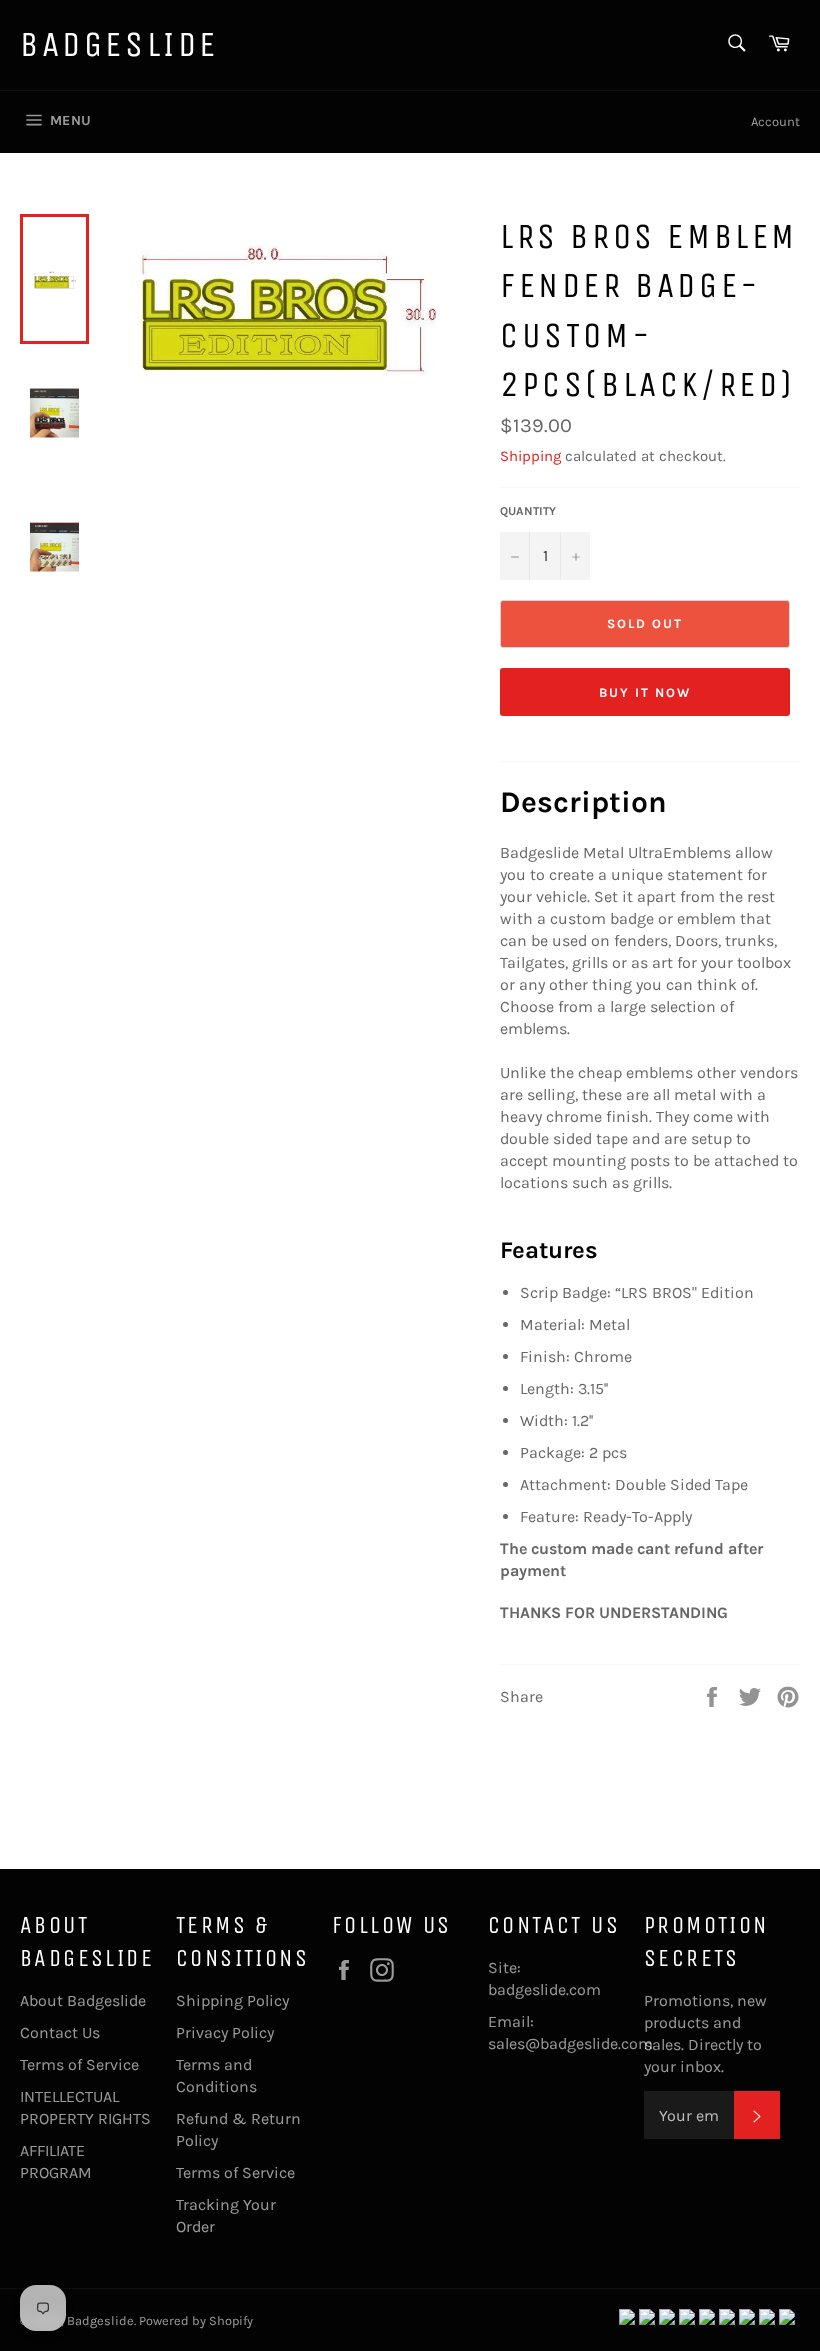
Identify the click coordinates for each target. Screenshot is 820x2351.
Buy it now (645, 692)
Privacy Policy (225, 2032)
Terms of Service (79, 2064)
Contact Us (60, 2032)
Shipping (530, 456)
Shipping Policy (232, 2000)
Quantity (528, 511)
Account (775, 121)
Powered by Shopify (196, 2320)
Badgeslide (119, 44)
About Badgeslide (83, 2000)
